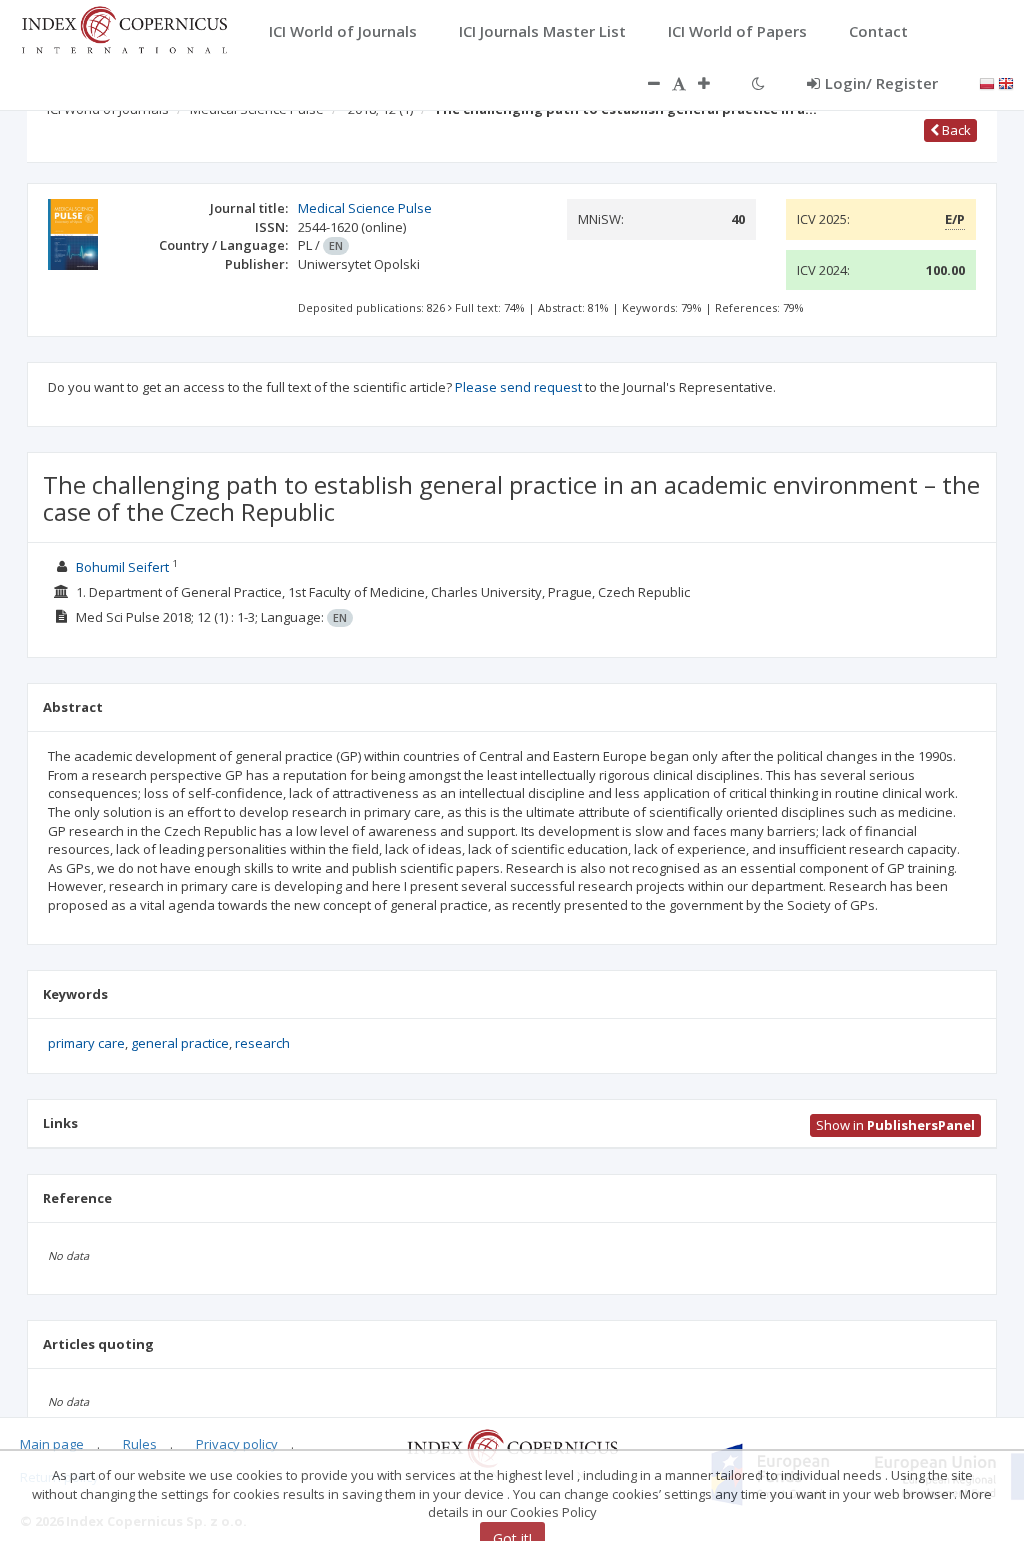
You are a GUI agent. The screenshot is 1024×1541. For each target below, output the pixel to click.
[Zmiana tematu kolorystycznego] (758, 83)
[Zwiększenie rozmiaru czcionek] (714, 83)
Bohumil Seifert (122, 567)
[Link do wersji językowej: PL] (987, 82)
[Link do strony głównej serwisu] (124, 28)
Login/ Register (881, 83)
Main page (52, 1444)
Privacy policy (237, 1444)
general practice (180, 1043)
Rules (140, 1444)
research (262, 1043)
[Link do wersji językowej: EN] (1006, 82)
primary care (86, 1043)
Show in (895, 1125)
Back (955, 130)
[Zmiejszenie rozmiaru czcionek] (644, 83)
